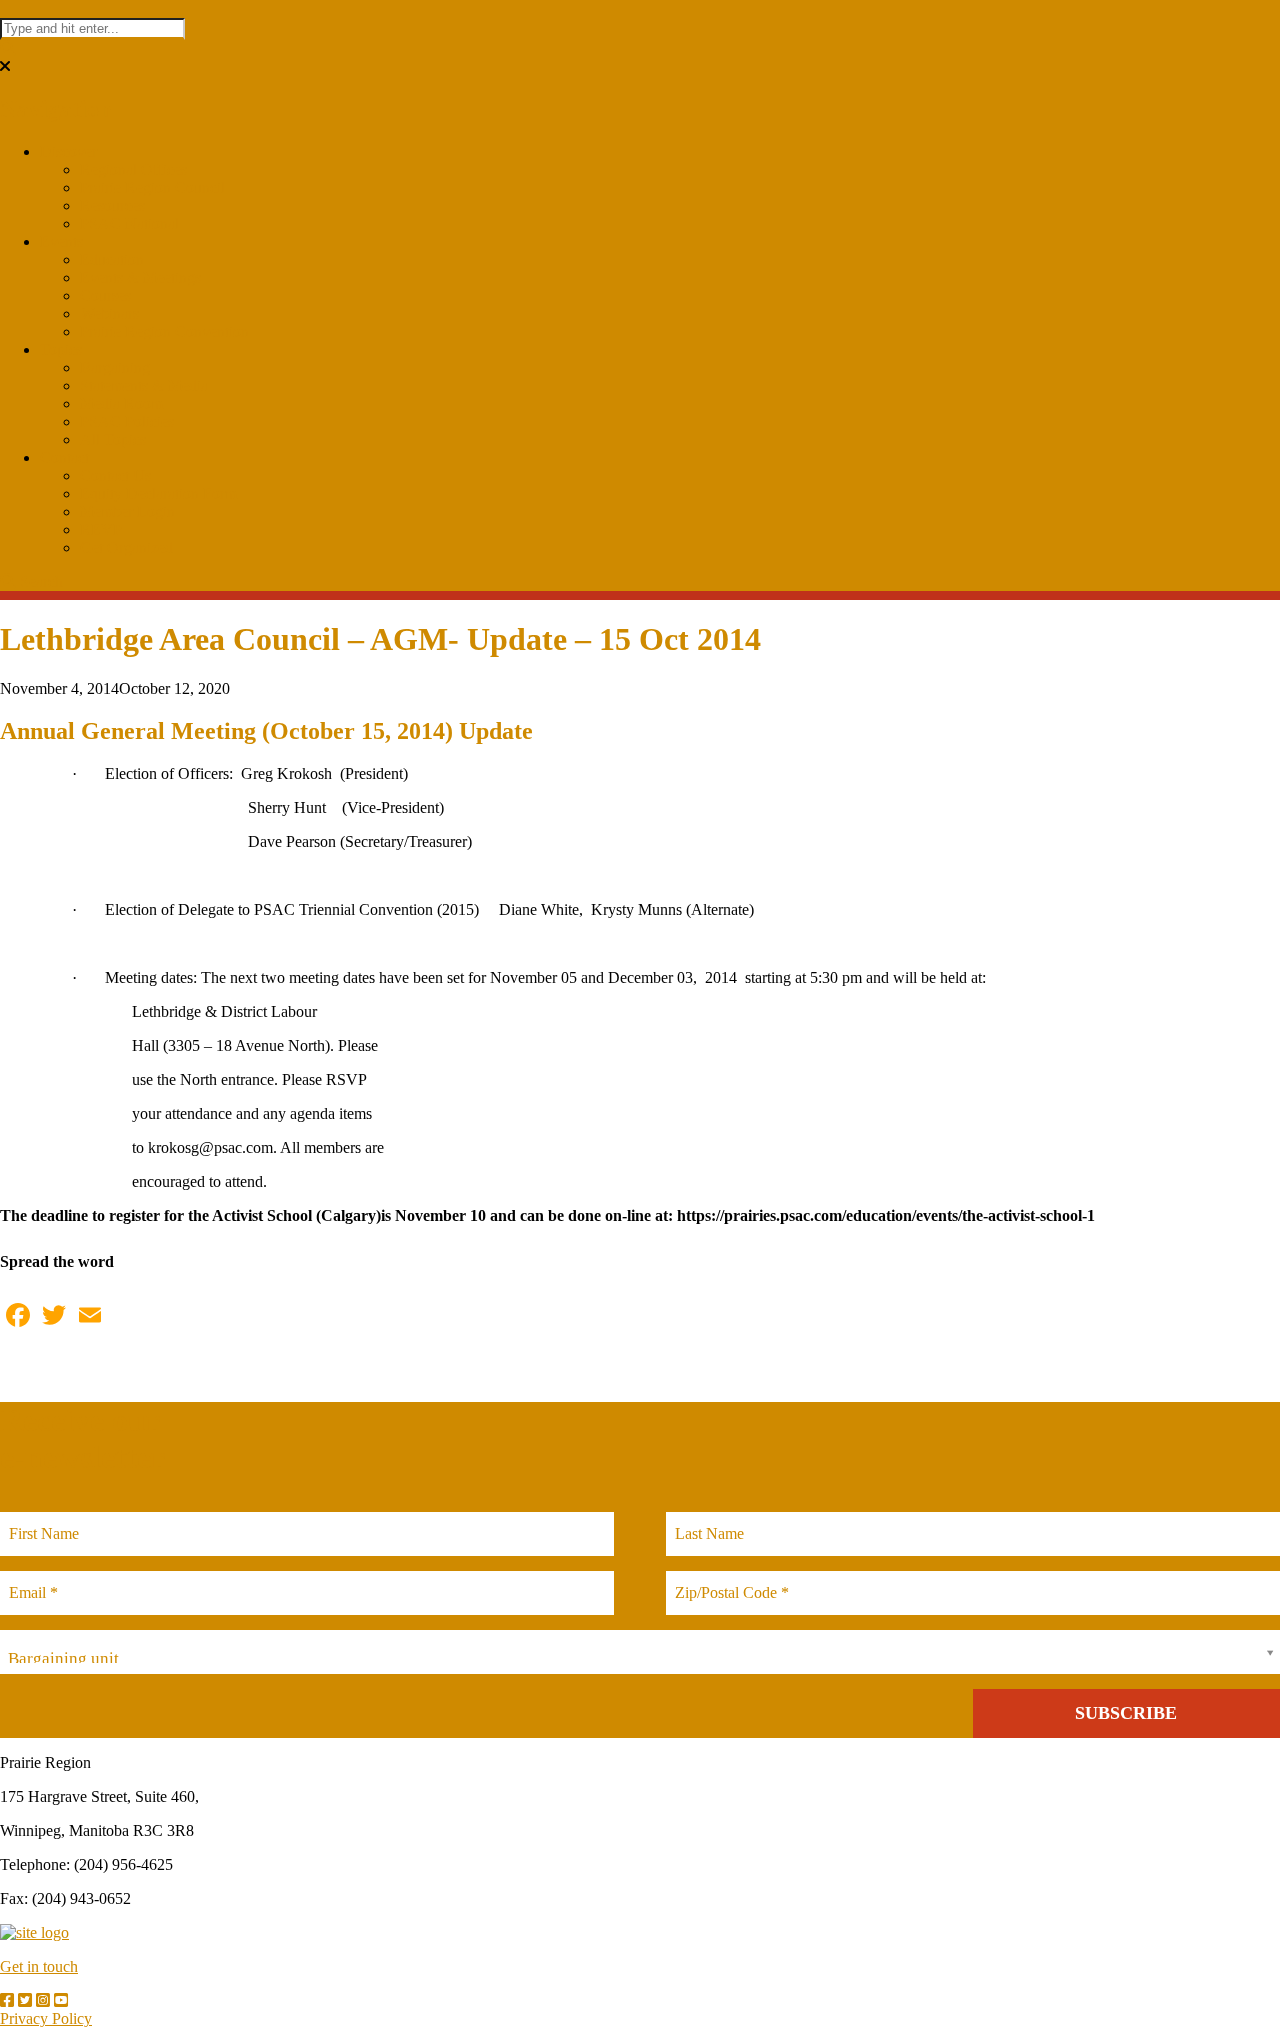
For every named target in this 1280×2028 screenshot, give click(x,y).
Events (61, 241)
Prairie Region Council (152, 187)
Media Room (121, 403)
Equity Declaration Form (158, 493)
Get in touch (39, 1966)
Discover (68, 151)
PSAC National (129, 223)
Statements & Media (144, 385)
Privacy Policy (46, 2018)
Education (112, 259)
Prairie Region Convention (164, 331)
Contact (64, 457)
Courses (105, 295)
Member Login (127, 511)
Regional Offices (133, 169)
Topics (61, 349)
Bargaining (115, 367)
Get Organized (126, 547)
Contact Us (115, 475)
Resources (112, 205)
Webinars (109, 313)
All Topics (113, 439)
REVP (101, 529)
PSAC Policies (127, 421)
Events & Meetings (140, 277)
